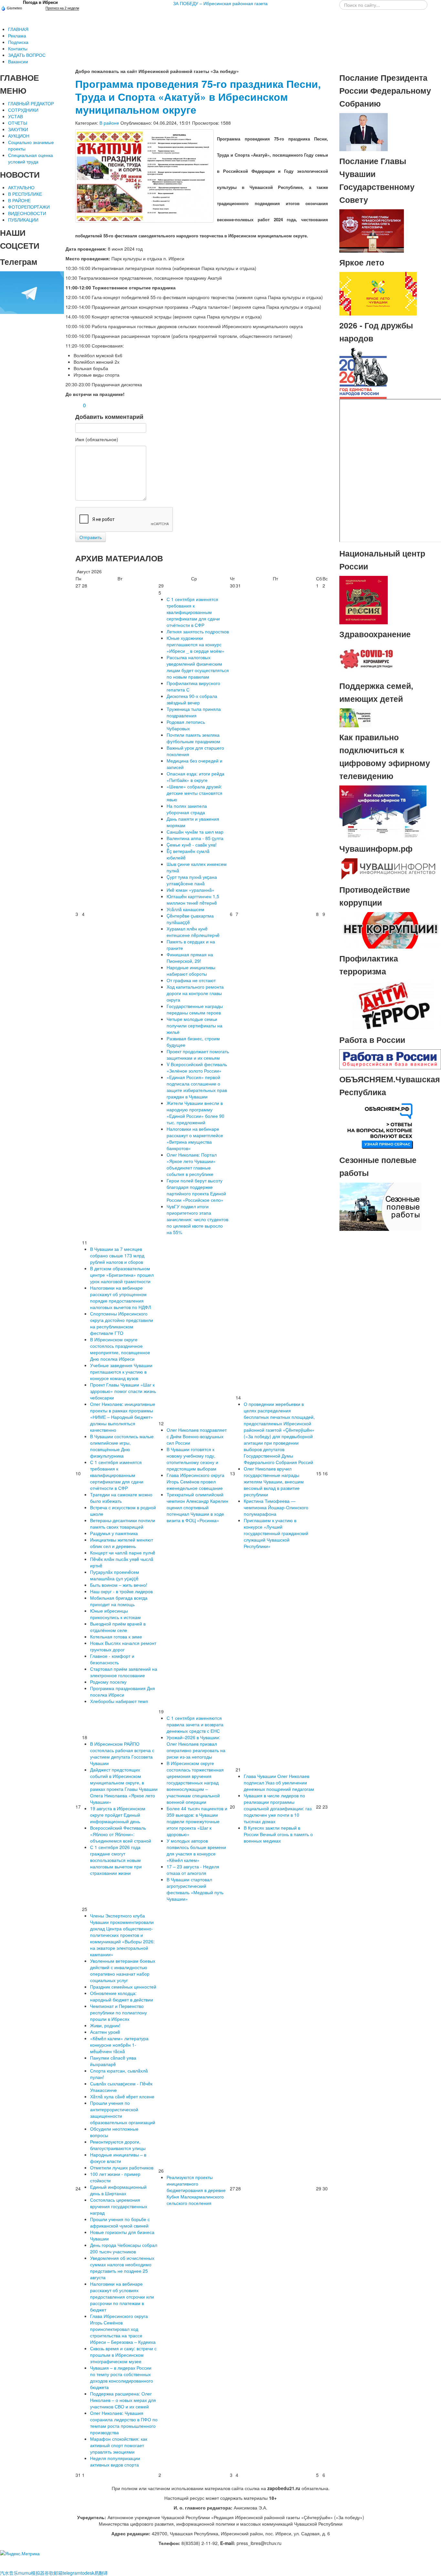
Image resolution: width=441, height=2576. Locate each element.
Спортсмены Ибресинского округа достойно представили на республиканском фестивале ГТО (122, 1323)
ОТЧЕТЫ (18, 123)
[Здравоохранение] (367, 659)
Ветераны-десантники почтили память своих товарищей (123, 1523)
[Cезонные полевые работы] (380, 1206)
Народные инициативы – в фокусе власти (118, 2158)
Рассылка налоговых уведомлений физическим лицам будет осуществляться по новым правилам (198, 667)
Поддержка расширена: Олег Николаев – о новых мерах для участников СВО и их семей (123, 2400)
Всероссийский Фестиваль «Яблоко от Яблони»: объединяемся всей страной (121, 1834)
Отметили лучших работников (122, 2167)
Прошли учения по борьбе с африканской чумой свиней (120, 2222)
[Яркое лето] (378, 293)
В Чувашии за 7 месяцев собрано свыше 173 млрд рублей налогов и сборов (117, 1255)
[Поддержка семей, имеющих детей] (355, 717)
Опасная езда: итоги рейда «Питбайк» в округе (195, 777)
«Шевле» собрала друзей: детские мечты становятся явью (195, 793)
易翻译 (101, 2573)
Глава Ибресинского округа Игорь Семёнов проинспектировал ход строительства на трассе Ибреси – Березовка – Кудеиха (123, 2329)
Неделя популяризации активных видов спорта (115, 2461)
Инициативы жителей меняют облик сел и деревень (122, 1543)
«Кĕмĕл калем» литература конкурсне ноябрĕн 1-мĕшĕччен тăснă (119, 2045)
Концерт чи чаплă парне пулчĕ (123, 1553)
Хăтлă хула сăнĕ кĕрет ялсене (122, 2096)
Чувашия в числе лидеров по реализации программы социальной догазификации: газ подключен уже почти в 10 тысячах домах (278, 1808)
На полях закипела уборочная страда (187, 809)
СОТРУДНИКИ (23, 110)
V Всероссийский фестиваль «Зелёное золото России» (197, 1067)
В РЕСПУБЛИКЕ (25, 194)
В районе (109, 123)
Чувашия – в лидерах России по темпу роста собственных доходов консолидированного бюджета (122, 2377)
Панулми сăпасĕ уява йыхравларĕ (113, 2061)
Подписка (18, 42)
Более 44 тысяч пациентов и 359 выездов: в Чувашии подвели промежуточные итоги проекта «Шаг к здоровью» (197, 1821)
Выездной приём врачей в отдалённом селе (118, 1627)
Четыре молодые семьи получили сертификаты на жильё (195, 1025)
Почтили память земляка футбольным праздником (193, 738)
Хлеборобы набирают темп (119, 1701)
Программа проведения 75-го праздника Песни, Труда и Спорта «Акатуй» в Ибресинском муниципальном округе (198, 97)
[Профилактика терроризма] (390, 1005)
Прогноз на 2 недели (62, 8)
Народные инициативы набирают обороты (191, 971)
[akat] (144, 176)
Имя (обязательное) (97, 439)
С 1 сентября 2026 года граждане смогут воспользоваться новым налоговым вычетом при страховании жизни (116, 1860)
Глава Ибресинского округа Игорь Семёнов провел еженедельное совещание (195, 1481)
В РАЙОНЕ (19, 200)
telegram (72, 2573)
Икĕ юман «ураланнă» (190, 890)
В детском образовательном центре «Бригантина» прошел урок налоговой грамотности (122, 1275)
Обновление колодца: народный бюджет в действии (122, 1996)
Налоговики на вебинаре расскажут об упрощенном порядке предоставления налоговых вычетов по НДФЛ (121, 1297)
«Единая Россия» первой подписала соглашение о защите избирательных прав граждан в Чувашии (197, 1087)
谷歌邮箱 (54, 2573)
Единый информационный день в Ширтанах (118, 2190)
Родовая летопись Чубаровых (186, 725)
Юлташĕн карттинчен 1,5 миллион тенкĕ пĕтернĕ (193, 899)
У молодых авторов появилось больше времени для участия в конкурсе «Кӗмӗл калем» (196, 1850)
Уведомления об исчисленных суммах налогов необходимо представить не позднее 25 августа (122, 2268)
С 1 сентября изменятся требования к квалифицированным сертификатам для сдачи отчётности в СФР (193, 612)
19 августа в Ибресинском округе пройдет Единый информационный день (118, 1815)
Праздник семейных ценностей (123, 1987)
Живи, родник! (105, 2025)
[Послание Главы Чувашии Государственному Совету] (372, 230)
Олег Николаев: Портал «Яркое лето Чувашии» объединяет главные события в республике (192, 1164)
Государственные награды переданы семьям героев (195, 1009)
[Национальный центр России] (364, 599)
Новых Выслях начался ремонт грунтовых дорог (123, 1646)
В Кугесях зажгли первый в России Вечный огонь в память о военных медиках (278, 1834)
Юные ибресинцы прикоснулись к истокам (115, 1614)
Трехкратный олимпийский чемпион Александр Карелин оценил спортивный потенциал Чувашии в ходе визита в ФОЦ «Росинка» (197, 1507)
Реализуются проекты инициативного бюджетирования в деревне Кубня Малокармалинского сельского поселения (196, 2190)
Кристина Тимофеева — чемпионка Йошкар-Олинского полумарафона (276, 1507)
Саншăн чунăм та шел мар (195, 832)
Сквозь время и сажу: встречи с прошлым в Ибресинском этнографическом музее (123, 2355)
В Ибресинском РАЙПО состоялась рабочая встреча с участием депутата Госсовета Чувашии (122, 1753)
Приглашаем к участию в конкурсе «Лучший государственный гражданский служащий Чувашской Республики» (276, 1533)
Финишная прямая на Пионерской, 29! (190, 958)
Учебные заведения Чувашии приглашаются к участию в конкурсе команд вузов (121, 1372)
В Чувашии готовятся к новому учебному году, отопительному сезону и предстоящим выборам (192, 1459)
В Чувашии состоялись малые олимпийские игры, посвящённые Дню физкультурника (122, 1446)
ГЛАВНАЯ (18, 29)
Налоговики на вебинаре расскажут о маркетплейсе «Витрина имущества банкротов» (195, 1138)
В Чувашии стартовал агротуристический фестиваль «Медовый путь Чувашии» (195, 1889)
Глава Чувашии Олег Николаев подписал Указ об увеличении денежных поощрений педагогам (279, 1782)
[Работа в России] (390, 1058)
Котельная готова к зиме (116, 1636)
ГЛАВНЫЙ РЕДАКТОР (31, 103)
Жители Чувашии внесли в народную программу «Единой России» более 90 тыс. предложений (195, 1113)
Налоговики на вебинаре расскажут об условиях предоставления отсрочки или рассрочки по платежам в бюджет (122, 2297)
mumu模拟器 (31, 2573)
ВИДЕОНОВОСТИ (27, 213)
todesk (87, 2573)
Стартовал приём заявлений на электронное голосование (124, 1672)
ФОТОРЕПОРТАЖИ (29, 207)
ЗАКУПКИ (18, 129)
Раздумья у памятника (114, 1533)
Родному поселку (108, 1682)
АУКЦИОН (19, 136)
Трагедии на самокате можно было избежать (121, 1498)
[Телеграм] (32, 292)
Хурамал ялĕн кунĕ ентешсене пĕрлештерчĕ (193, 932)
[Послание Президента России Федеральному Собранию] (364, 131)
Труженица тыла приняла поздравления (194, 712)
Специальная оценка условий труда (31, 158)
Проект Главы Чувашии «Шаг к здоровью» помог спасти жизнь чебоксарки (123, 1391)
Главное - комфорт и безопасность (112, 1659)
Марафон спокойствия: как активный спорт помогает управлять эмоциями (119, 2445)
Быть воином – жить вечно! (119, 1585)
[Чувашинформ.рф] (388, 868)
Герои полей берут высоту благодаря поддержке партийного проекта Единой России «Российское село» (196, 1190)
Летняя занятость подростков (198, 631)
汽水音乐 (9, 2573)
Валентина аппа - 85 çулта (195, 838)
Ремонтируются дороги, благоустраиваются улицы (118, 2145)
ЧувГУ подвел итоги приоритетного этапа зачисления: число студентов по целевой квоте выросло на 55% (197, 1219)
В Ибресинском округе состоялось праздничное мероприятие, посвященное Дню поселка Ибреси (120, 1349)
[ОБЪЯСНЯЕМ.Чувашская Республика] (380, 1125)
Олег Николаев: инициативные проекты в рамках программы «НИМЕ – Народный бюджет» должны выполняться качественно (123, 1417)
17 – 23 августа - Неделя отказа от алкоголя (193, 1870)
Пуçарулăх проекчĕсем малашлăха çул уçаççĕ (115, 1575)
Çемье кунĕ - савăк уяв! (192, 845)
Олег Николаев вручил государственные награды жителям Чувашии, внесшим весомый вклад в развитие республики (274, 1481)
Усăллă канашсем (185, 909)
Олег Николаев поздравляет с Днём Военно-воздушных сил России (197, 1436)
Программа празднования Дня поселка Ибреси (123, 1691)
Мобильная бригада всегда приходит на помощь (119, 1601)
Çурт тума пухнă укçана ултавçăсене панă (192, 880)
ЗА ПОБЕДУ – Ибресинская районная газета (220, 3)
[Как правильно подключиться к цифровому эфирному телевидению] (383, 811)
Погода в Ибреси (40, 2)
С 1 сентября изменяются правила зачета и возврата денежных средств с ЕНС (195, 1724)
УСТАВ (15, 116)
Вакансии (18, 61)
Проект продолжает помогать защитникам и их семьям (198, 1054)
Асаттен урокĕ (105, 2032)
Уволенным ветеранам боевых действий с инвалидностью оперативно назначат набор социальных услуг (123, 1970)
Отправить (91, 537)
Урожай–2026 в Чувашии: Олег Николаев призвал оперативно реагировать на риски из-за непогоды (196, 1747)
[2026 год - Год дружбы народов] (364, 373)
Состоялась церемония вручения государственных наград (119, 2206)
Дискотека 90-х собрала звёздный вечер (192, 699)
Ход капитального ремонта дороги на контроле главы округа (195, 993)
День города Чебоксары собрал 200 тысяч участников (124, 2248)
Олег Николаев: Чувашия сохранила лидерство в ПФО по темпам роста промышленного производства (124, 2423)
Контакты (18, 48)
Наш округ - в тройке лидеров (121, 1591)
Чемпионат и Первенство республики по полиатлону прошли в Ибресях (118, 2012)
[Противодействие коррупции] (390, 930)
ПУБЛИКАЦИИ (23, 220)
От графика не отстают (191, 980)
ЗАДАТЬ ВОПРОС (27, 55)
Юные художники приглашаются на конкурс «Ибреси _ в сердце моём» (195, 644)
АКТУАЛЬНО (21, 187)
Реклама (17, 36)
